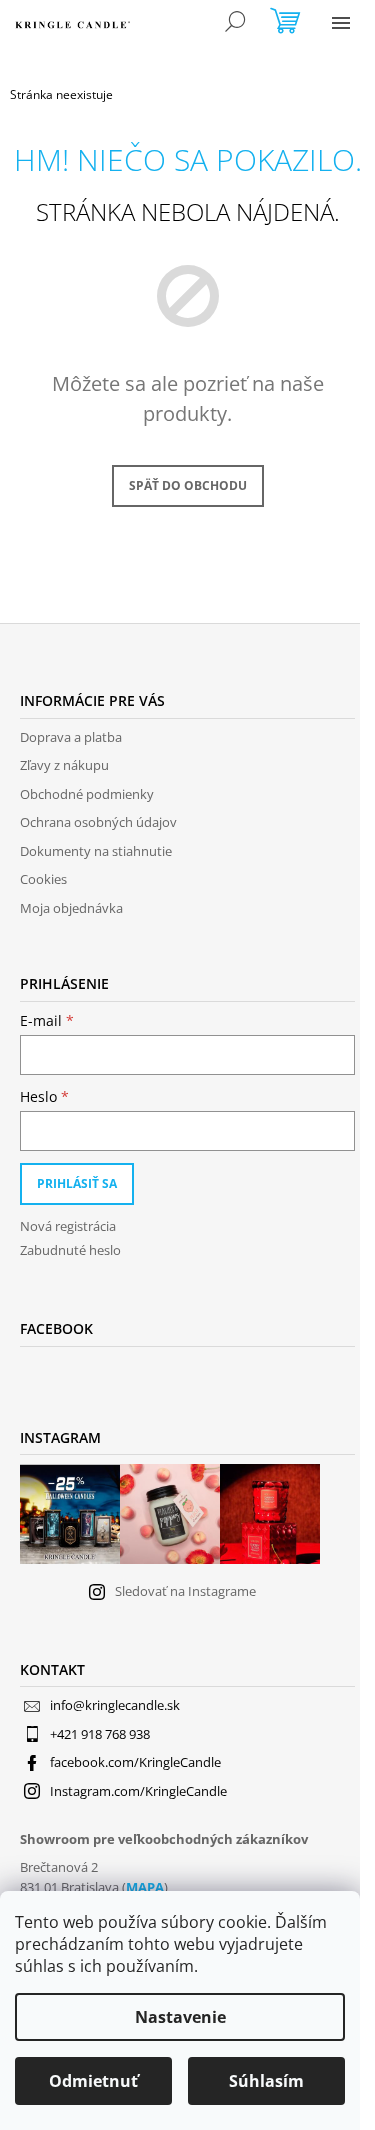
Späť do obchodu (188, 485)
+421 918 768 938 (100, 1734)
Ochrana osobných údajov (98, 822)
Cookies (43, 879)
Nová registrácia (68, 1226)
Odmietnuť (93, 2081)
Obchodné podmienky (87, 794)
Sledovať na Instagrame (185, 1591)
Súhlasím (266, 2081)
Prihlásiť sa (77, 1183)
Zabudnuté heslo (70, 1250)
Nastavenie (180, 2017)
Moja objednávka (71, 908)
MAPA (145, 1887)
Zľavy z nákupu (64, 765)
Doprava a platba (71, 737)
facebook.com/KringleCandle (135, 1762)
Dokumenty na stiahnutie (96, 851)
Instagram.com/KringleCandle (138, 1791)
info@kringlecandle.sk (115, 1705)
